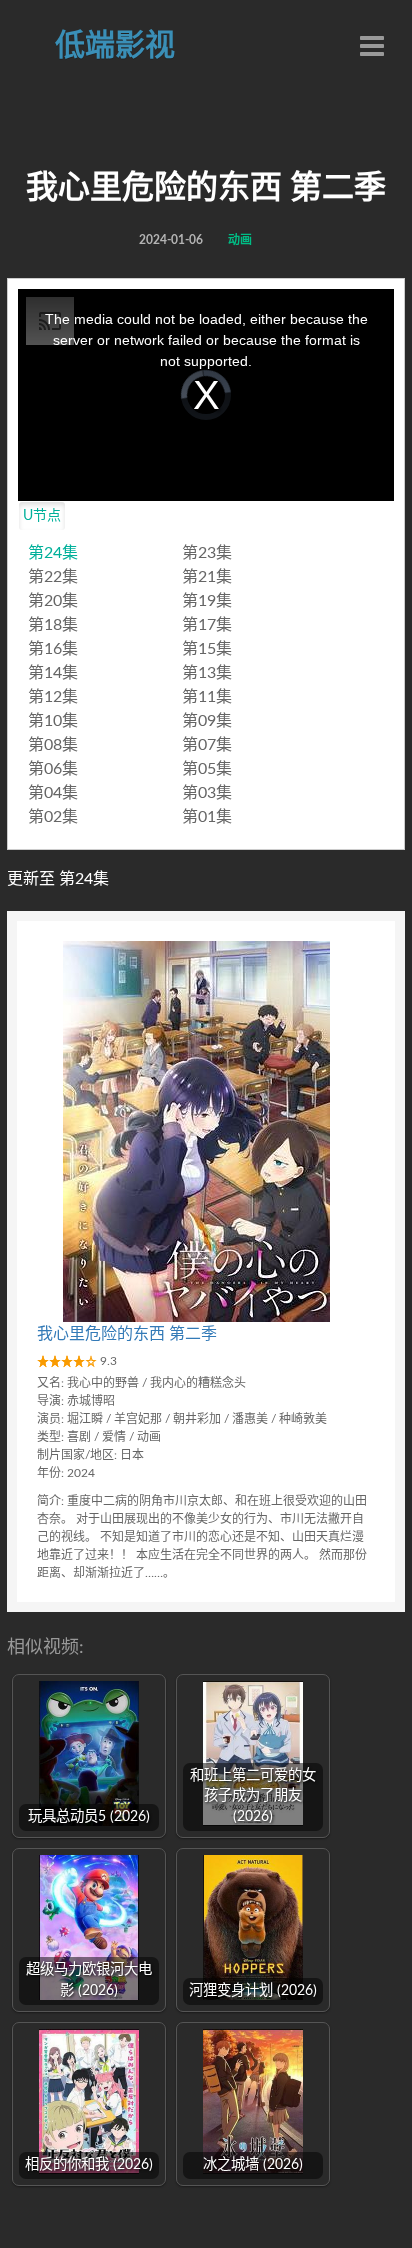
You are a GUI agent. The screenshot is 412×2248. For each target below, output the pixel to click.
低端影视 (115, 46)
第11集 (207, 697)
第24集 (53, 553)
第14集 (53, 673)
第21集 (207, 577)
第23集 (207, 553)
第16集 (53, 649)
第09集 (207, 721)
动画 (240, 240)
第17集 (207, 625)
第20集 (53, 601)
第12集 (53, 697)
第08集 (53, 745)
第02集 (53, 817)
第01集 (207, 817)
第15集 (207, 649)
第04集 (53, 793)
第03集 (207, 793)
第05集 (207, 769)
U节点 (42, 516)
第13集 (207, 673)
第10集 (53, 721)
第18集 (53, 625)
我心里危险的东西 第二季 (127, 1334)
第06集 (53, 769)
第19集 (207, 601)
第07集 (207, 745)
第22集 (53, 577)
